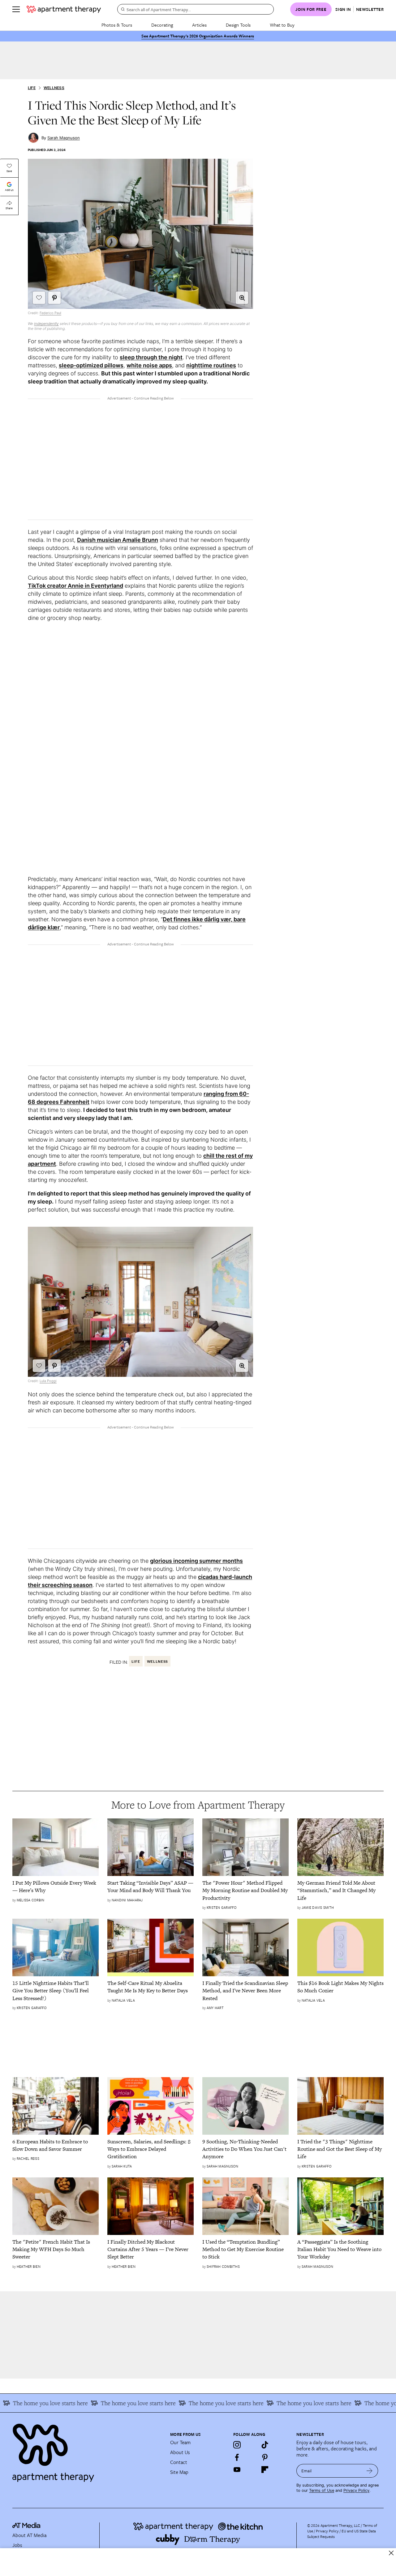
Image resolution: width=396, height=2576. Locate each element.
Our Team (180, 2442)
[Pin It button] (54, 298)
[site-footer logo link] (26, 2526)
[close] (391, 2553)
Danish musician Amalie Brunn (118, 540)
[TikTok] (265, 2445)
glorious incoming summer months (196, 1561)
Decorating (162, 25)
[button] (242, 298)
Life (32, 88)
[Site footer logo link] (88, 2450)
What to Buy (282, 25)
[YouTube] (237, 2470)
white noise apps (149, 365)
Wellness (54, 88)
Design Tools (238, 25)
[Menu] (16, 9)
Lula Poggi (48, 1381)
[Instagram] (237, 2445)
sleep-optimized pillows (91, 365)
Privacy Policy (356, 2490)
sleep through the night (151, 357)
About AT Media (29, 2535)
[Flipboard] (265, 2470)
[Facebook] (237, 2457)
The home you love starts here (116, 2403)
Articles (199, 25)
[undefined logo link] (64, 9)
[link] (56, 1887)
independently (46, 324)
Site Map (179, 2472)
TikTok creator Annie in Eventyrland (75, 586)
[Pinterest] (265, 2457)
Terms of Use (322, 2490)
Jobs (17, 2545)
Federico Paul (50, 313)
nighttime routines (211, 365)
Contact (179, 2462)
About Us (180, 2452)
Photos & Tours (117, 25)
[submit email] (370, 2471)
